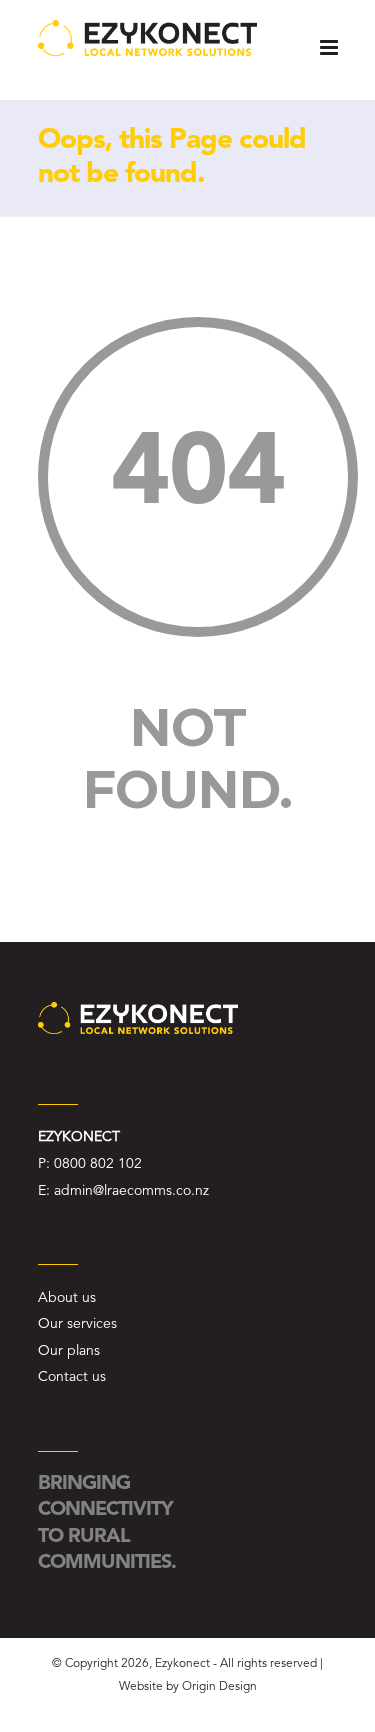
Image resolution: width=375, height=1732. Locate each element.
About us (67, 1298)
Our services (77, 1324)
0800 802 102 (98, 1164)
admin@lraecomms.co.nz (131, 1191)
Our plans (69, 1351)
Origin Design (219, 1687)
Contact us (72, 1377)
